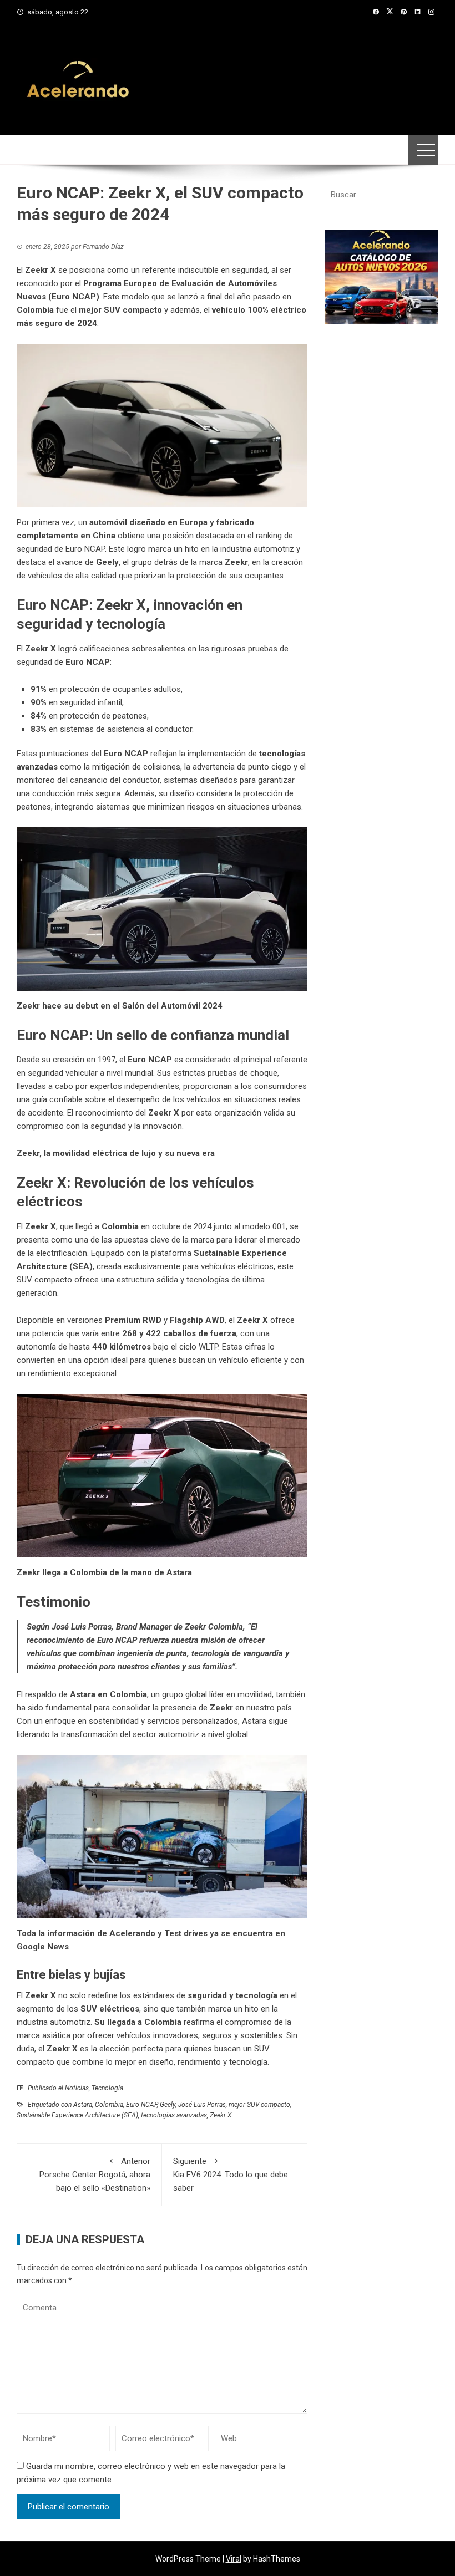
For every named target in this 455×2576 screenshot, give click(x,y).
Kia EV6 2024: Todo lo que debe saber (231, 2175)
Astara (83, 2105)
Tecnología (107, 2088)
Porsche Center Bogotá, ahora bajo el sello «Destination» (95, 2175)
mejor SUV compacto (259, 2105)
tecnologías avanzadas (174, 2115)
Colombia (109, 2105)
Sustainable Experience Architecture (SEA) (77, 2115)
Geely (168, 2105)
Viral (234, 2559)
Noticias (77, 2088)
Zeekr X (221, 2115)
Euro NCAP (141, 2105)
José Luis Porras (202, 2105)
